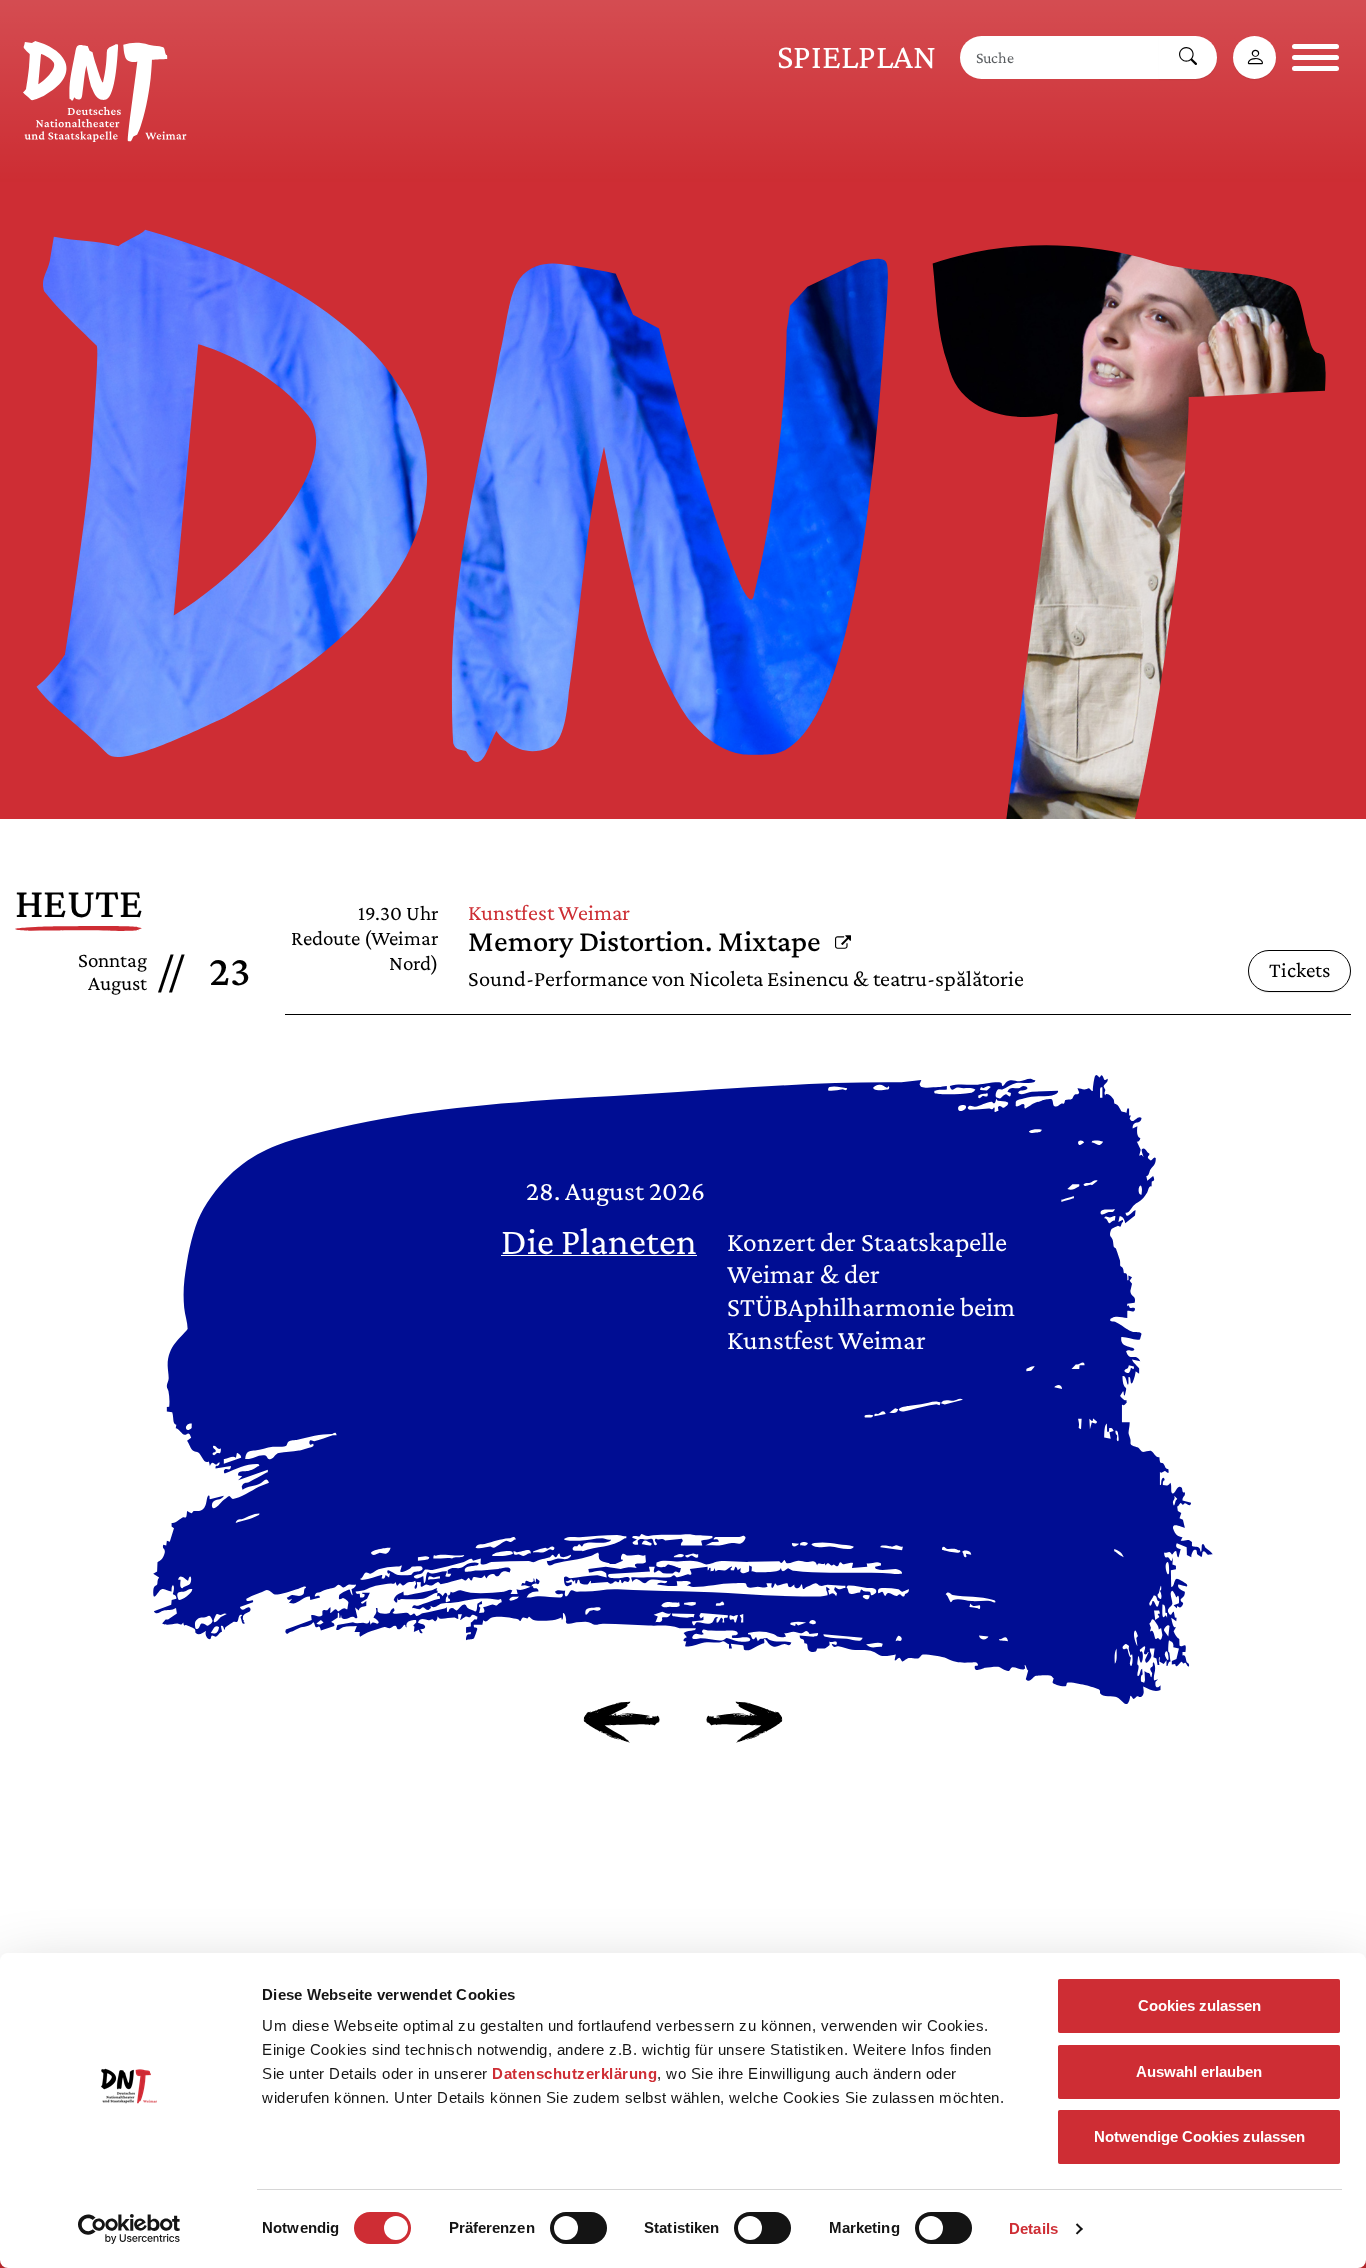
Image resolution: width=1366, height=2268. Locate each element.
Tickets (1299, 970)
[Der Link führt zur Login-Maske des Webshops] (1254, 57)
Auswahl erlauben (1199, 2071)
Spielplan (856, 56)
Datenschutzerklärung (574, 2073)
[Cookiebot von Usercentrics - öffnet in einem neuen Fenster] (129, 2229)
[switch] (578, 2228)
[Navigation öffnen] (1315, 57)
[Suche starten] (1188, 57)
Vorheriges (621, 1722)
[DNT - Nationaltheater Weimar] (105, 88)
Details (1033, 2228)
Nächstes (744, 1722)
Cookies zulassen (1199, 2005)
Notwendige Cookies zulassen (1199, 2136)
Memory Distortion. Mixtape (659, 941)
